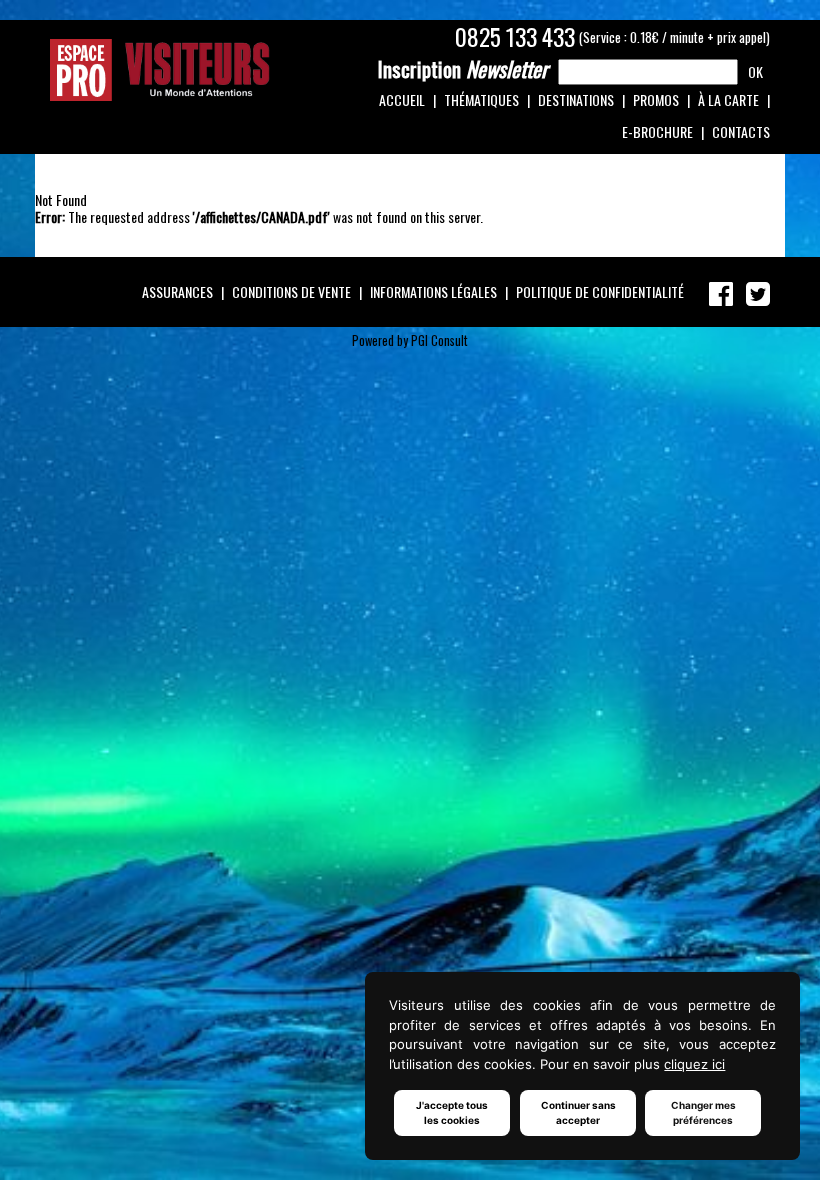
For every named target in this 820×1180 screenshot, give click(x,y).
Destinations (576, 99)
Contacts (741, 131)
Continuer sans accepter (578, 1112)
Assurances (177, 291)
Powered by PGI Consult (410, 340)
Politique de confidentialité (600, 291)
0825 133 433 (515, 37)
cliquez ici (694, 1064)
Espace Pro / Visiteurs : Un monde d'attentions (160, 70)
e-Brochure (657, 131)
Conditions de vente (291, 291)
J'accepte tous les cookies (452, 1112)
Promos (656, 99)
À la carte (728, 99)
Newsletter (463, 69)
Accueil (402, 99)
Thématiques (481, 99)
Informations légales (433, 291)
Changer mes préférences (703, 1112)
